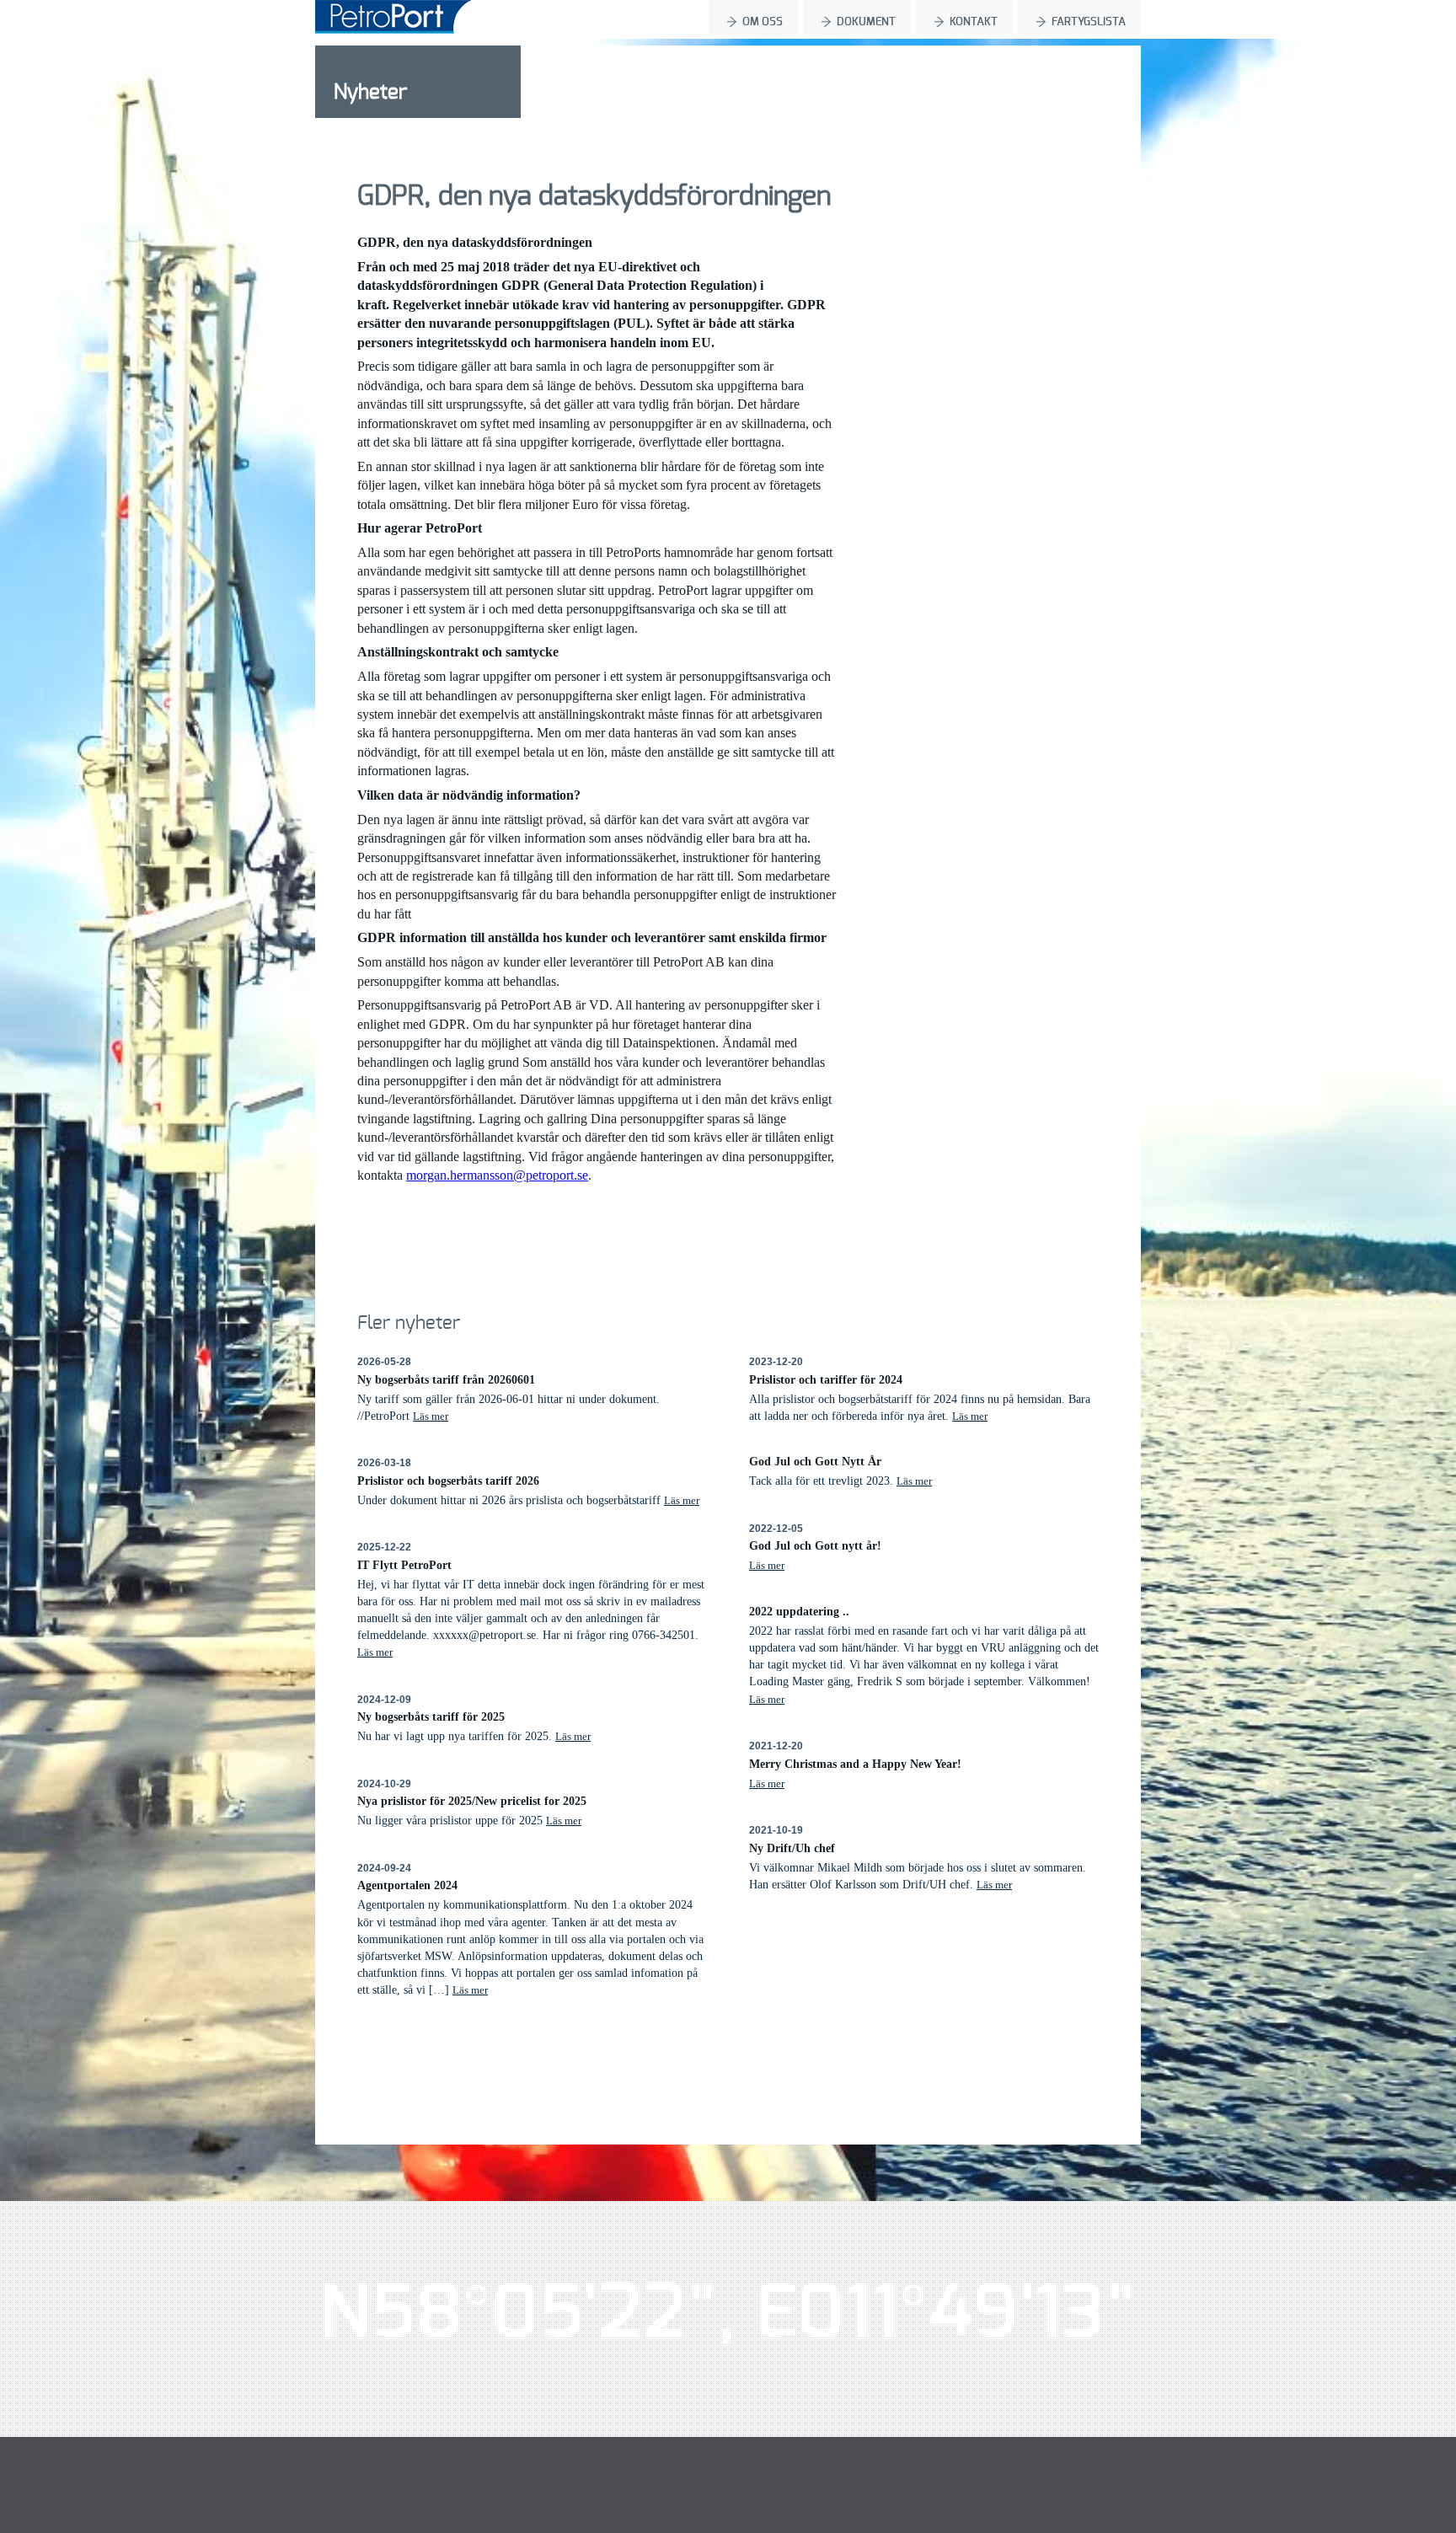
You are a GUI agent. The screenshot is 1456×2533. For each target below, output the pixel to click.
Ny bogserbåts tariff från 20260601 (446, 1379)
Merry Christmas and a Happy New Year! (855, 1764)
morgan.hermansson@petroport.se (497, 1175)
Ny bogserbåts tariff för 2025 (431, 1716)
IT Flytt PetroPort (404, 1565)
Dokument (866, 22)
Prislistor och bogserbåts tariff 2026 (448, 1481)
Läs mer (431, 1416)
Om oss (763, 22)
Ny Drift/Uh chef (792, 1848)
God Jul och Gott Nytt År (815, 1461)
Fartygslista (1089, 22)
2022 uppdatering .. (799, 1611)
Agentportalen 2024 (407, 1885)
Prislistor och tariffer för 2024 (826, 1379)
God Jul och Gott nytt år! (815, 1545)
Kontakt (974, 22)
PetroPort (393, 17)
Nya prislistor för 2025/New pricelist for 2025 (472, 1801)
